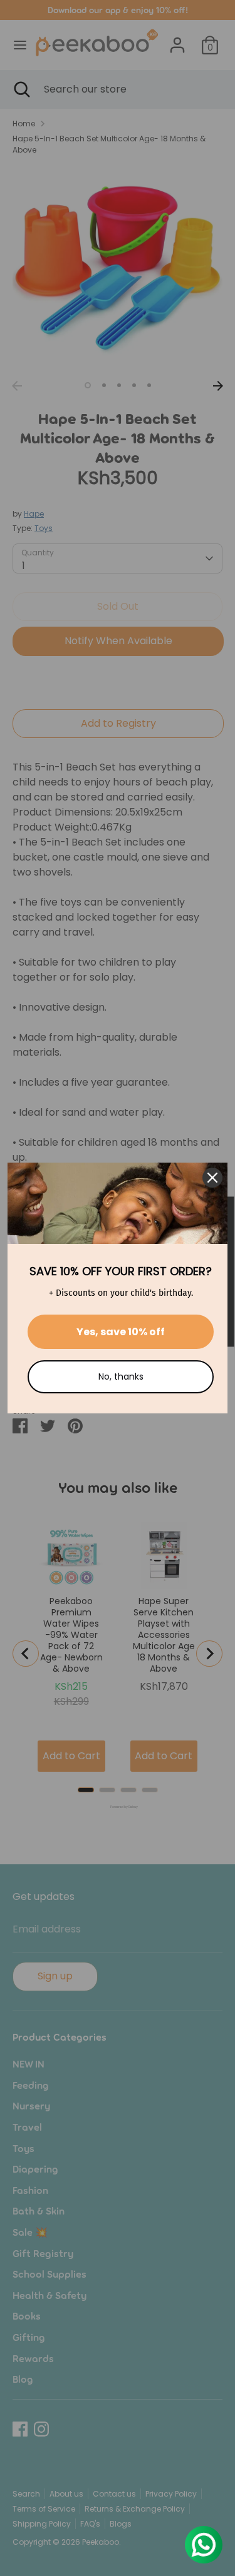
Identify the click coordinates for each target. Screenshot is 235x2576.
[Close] (212, 1178)
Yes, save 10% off (121, 1332)
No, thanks (121, 1376)
